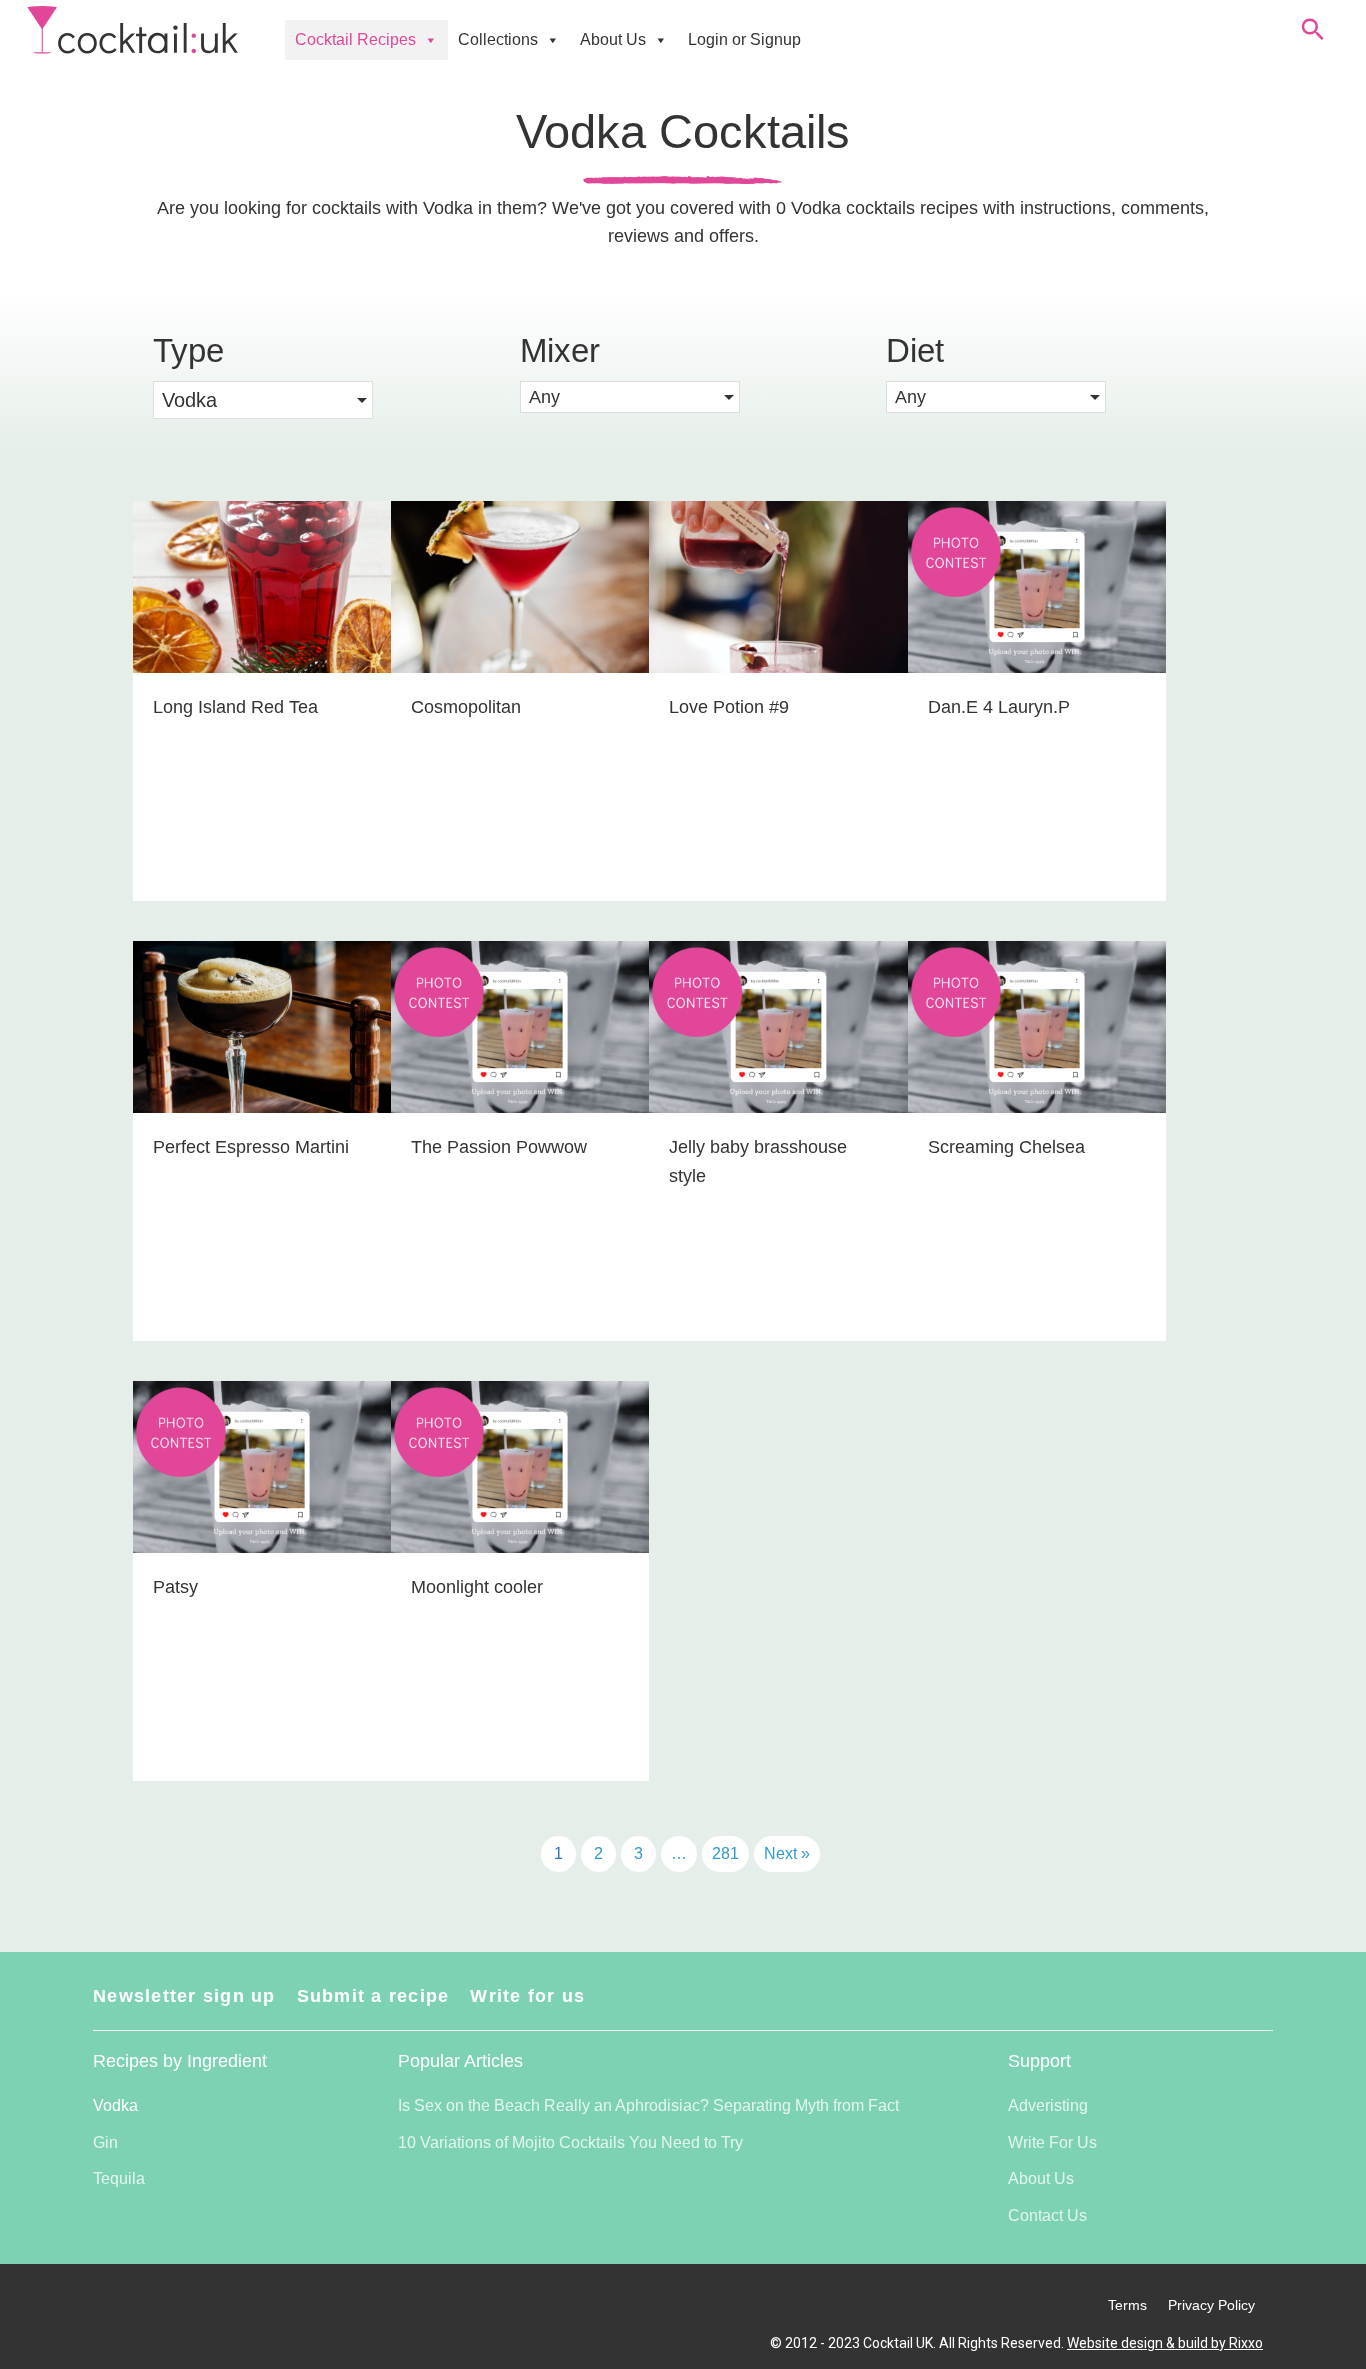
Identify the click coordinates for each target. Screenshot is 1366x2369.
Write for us (527, 1996)
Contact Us (1047, 2215)
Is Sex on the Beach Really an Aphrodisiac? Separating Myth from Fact (648, 2105)
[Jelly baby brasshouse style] (778, 1141)
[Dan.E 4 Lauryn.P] (1037, 701)
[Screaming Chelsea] (1037, 1141)
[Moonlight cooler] (520, 1581)
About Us (613, 39)
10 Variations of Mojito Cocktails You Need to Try (570, 2142)
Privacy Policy (1211, 2305)
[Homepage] (132, 30)
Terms (1127, 2305)
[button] (630, 397)
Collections (498, 39)
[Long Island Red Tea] (262, 701)
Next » (787, 1853)
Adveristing (1048, 2105)
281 (725, 1853)
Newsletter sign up (184, 1996)
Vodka (115, 2105)
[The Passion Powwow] (520, 1141)
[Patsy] (262, 1581)
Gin (105, 2142)
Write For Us (1052, 2142)
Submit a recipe (373, 1996)
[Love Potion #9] (778, 701)
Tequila (119, 2178)
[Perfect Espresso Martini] (262, 1141)
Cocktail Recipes (355, 39)
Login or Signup (744, 39)
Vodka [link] (189, 400)
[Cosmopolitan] (520, 701)
